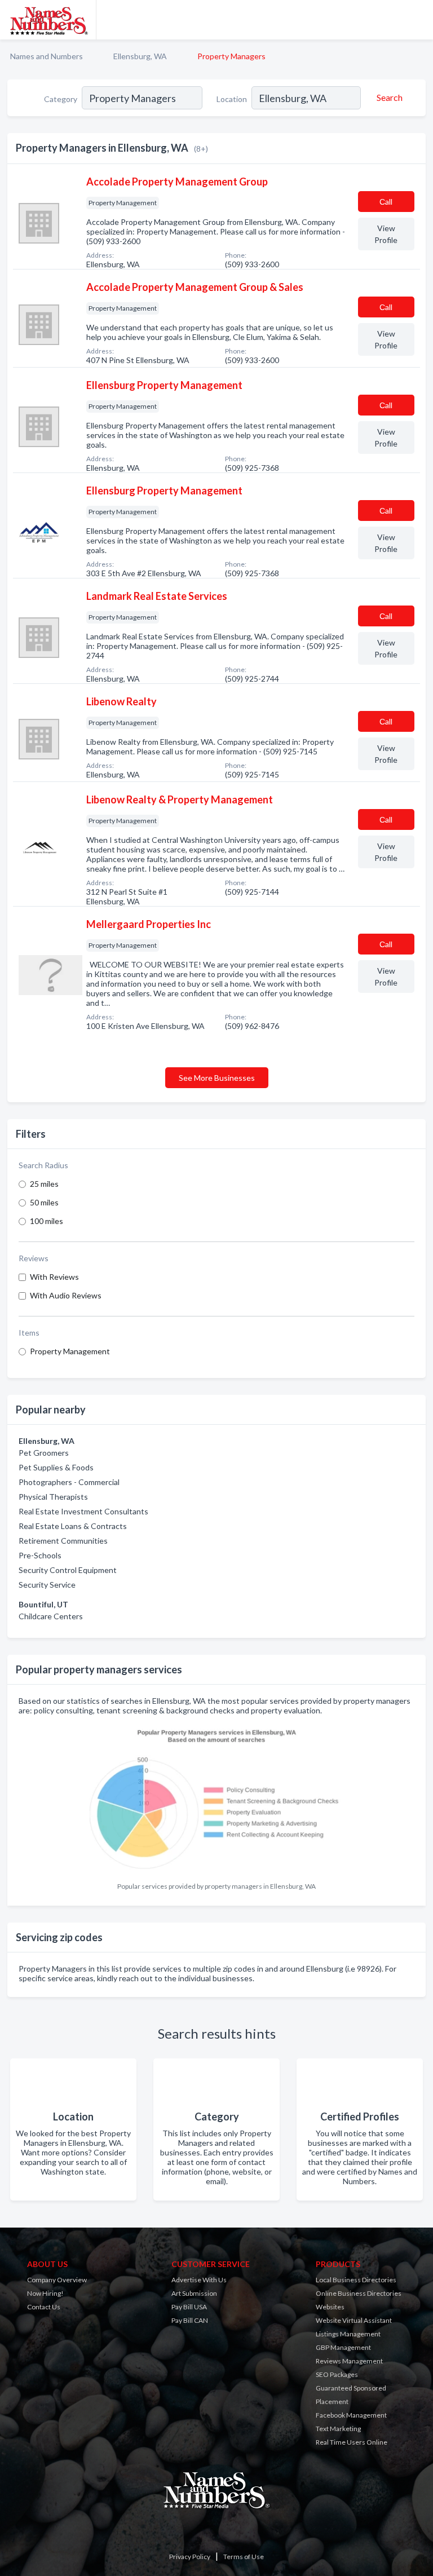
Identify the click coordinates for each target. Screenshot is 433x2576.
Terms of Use (244, 2557)
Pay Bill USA (189, 2307)
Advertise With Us (199, 2280)
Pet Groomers (44, 1453)
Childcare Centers (51, 1616)
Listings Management (348, 2334)
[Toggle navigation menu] (418, 20)
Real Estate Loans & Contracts (73, 1526)
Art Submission (194, 2293)
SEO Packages (337, 2374)
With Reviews (54, 1277)
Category (61, 99)
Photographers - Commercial (69, 1482)
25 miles (44, 1184)
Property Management (70, 1351)
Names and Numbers (47, 56)
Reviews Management (349, 2361)
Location (232, 99)
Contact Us (44, 2307)
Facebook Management (351, 2415)
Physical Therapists (53, 1497)
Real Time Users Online (352, 2442)
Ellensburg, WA (140, 56)
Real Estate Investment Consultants (83, 1511)
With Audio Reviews (66, 1295)
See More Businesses (217, 1078)
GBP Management (343, 2347)
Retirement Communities (63, 1541)
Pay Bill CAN (190, 2320)
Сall (386, 202)
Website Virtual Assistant (354, 2320)
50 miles (44, 1202)
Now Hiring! (45, 2293)
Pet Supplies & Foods (56, 1467)
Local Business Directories (356, 2280)
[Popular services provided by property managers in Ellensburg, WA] (216, 1799)
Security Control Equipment (68, 1570)
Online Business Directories (359, 2293)
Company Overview (57, 2280)
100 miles (47, 1221)
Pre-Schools (40, 1555)
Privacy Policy (190, 2557)
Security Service (47, 1585)
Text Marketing (338, 2429)
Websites (330, 2307)
